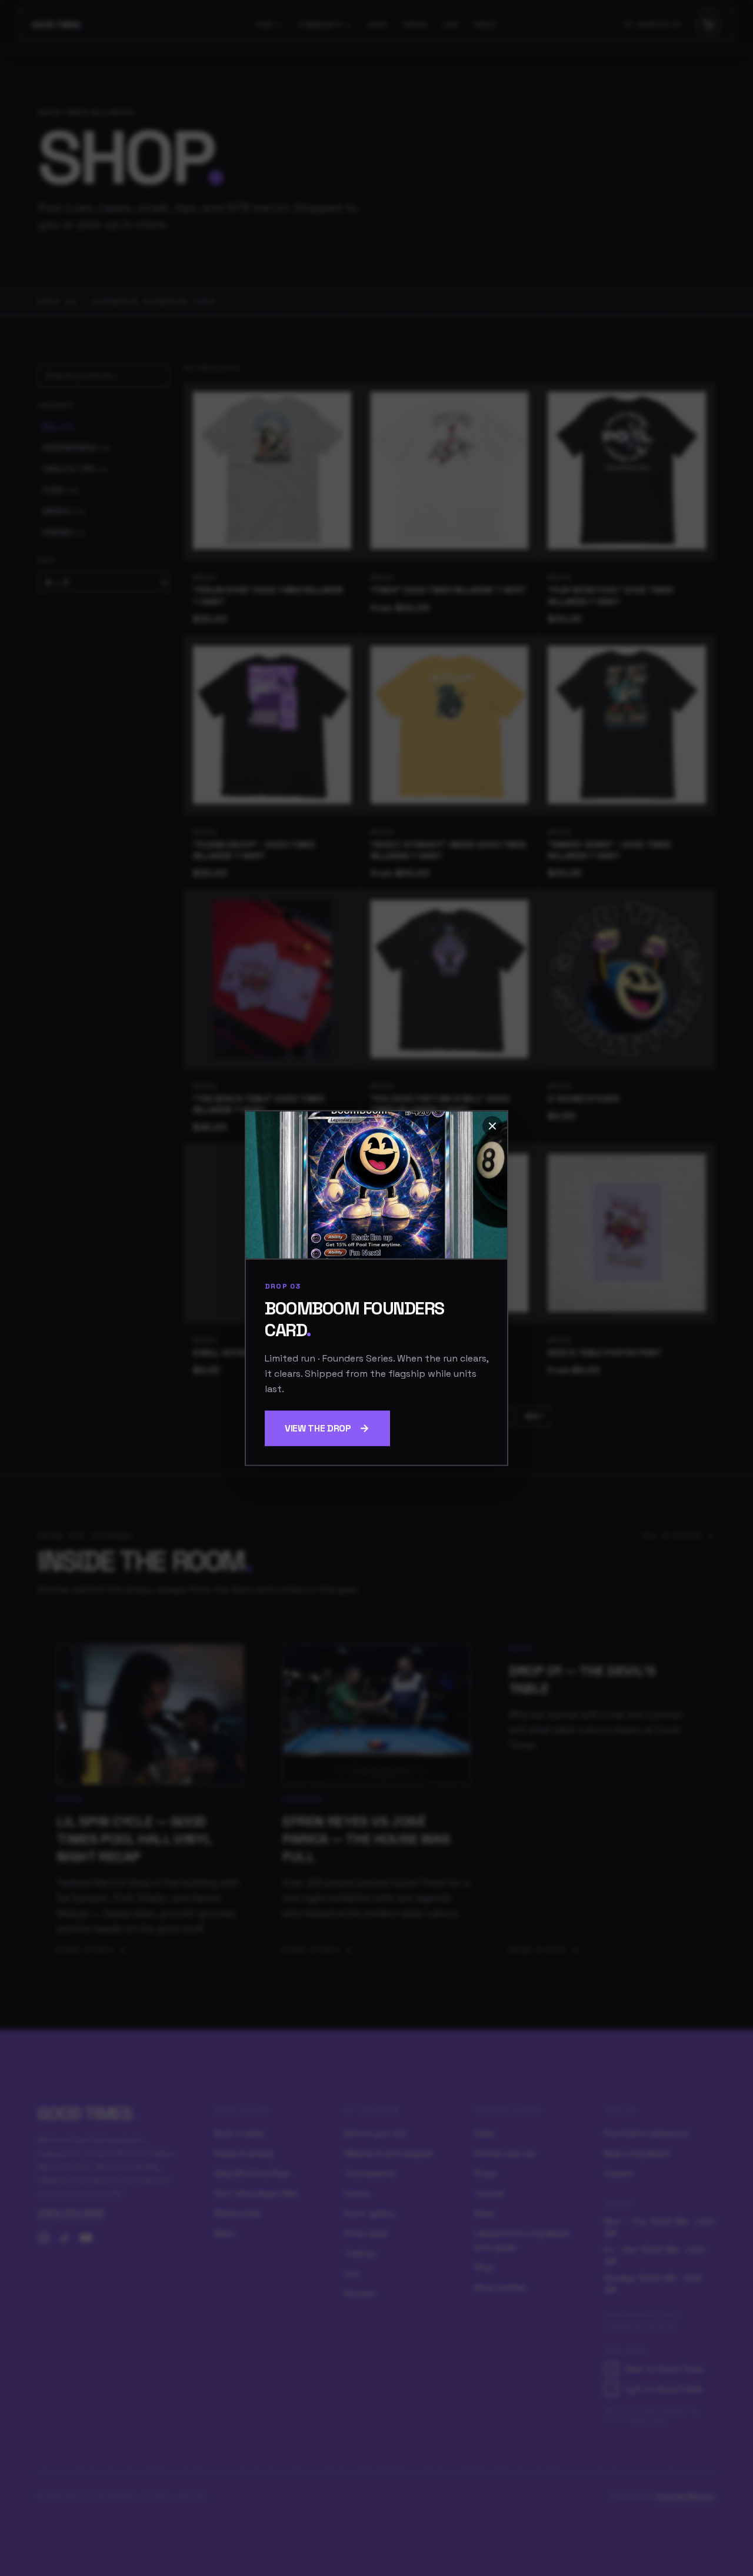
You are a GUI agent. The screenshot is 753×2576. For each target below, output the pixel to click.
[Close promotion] (492, 1126)
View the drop (318, 1428)
